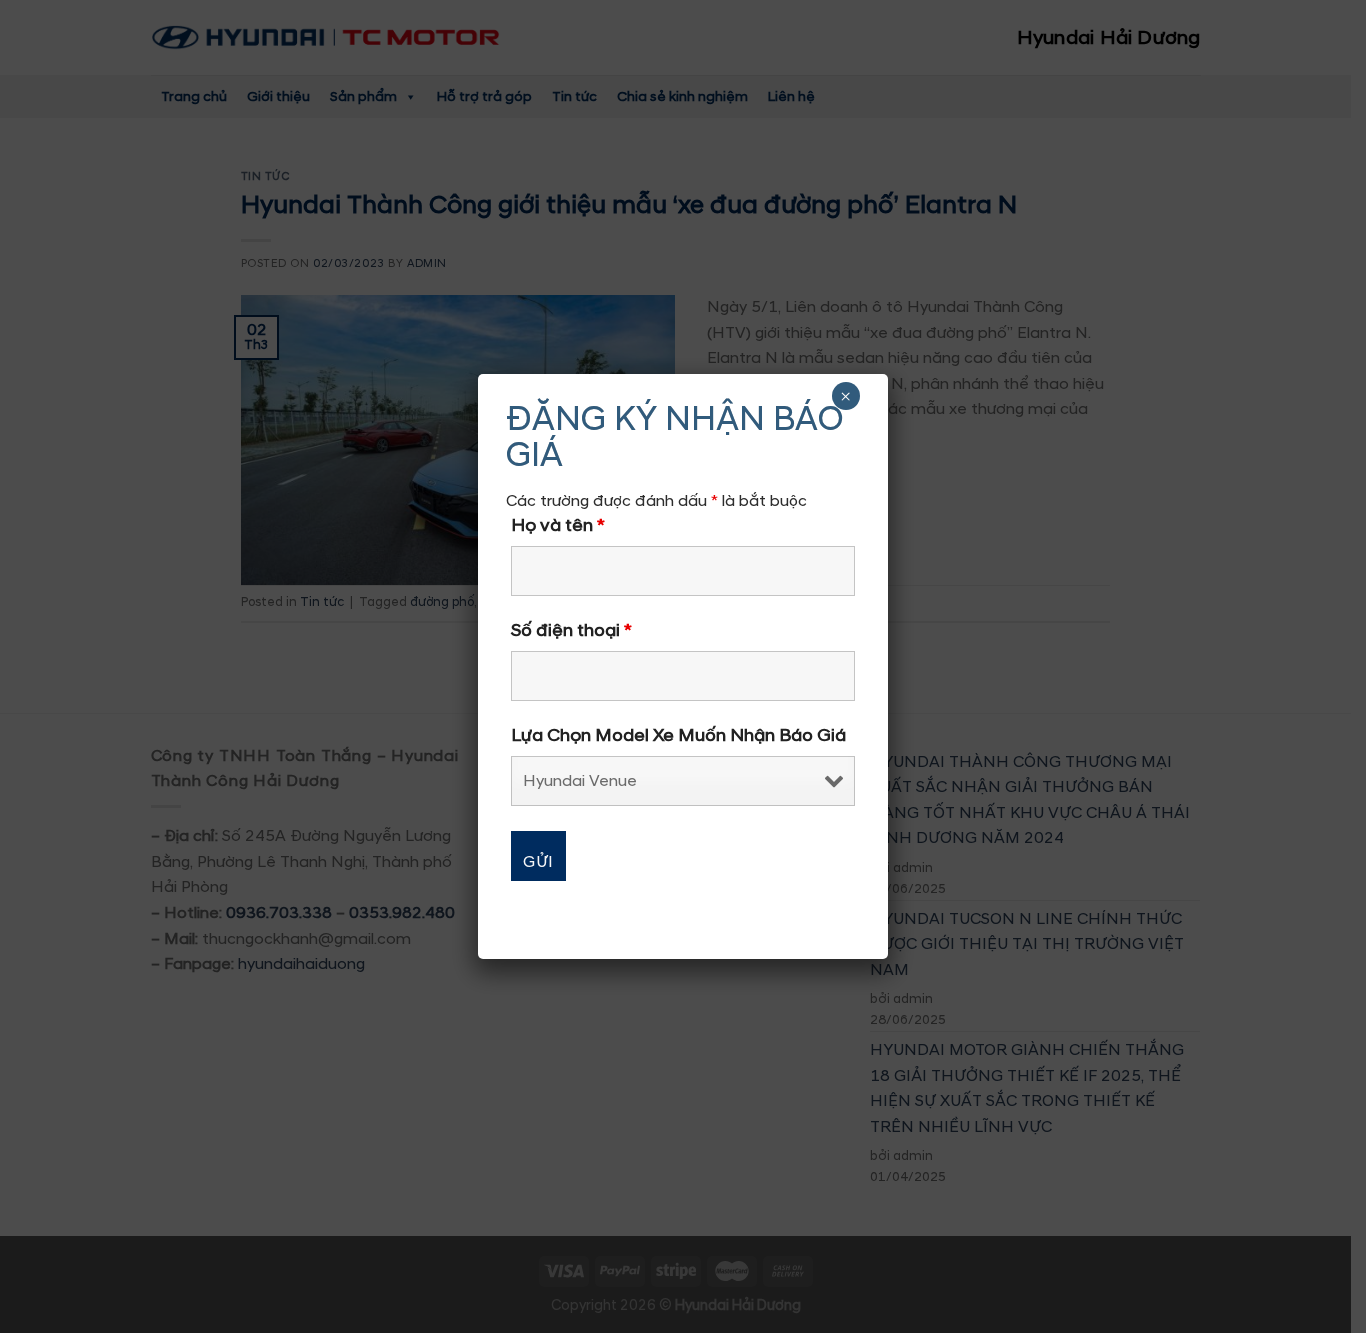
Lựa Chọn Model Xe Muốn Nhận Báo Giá (678, 736)
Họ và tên (558, 526)
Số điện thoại (571, 631)
